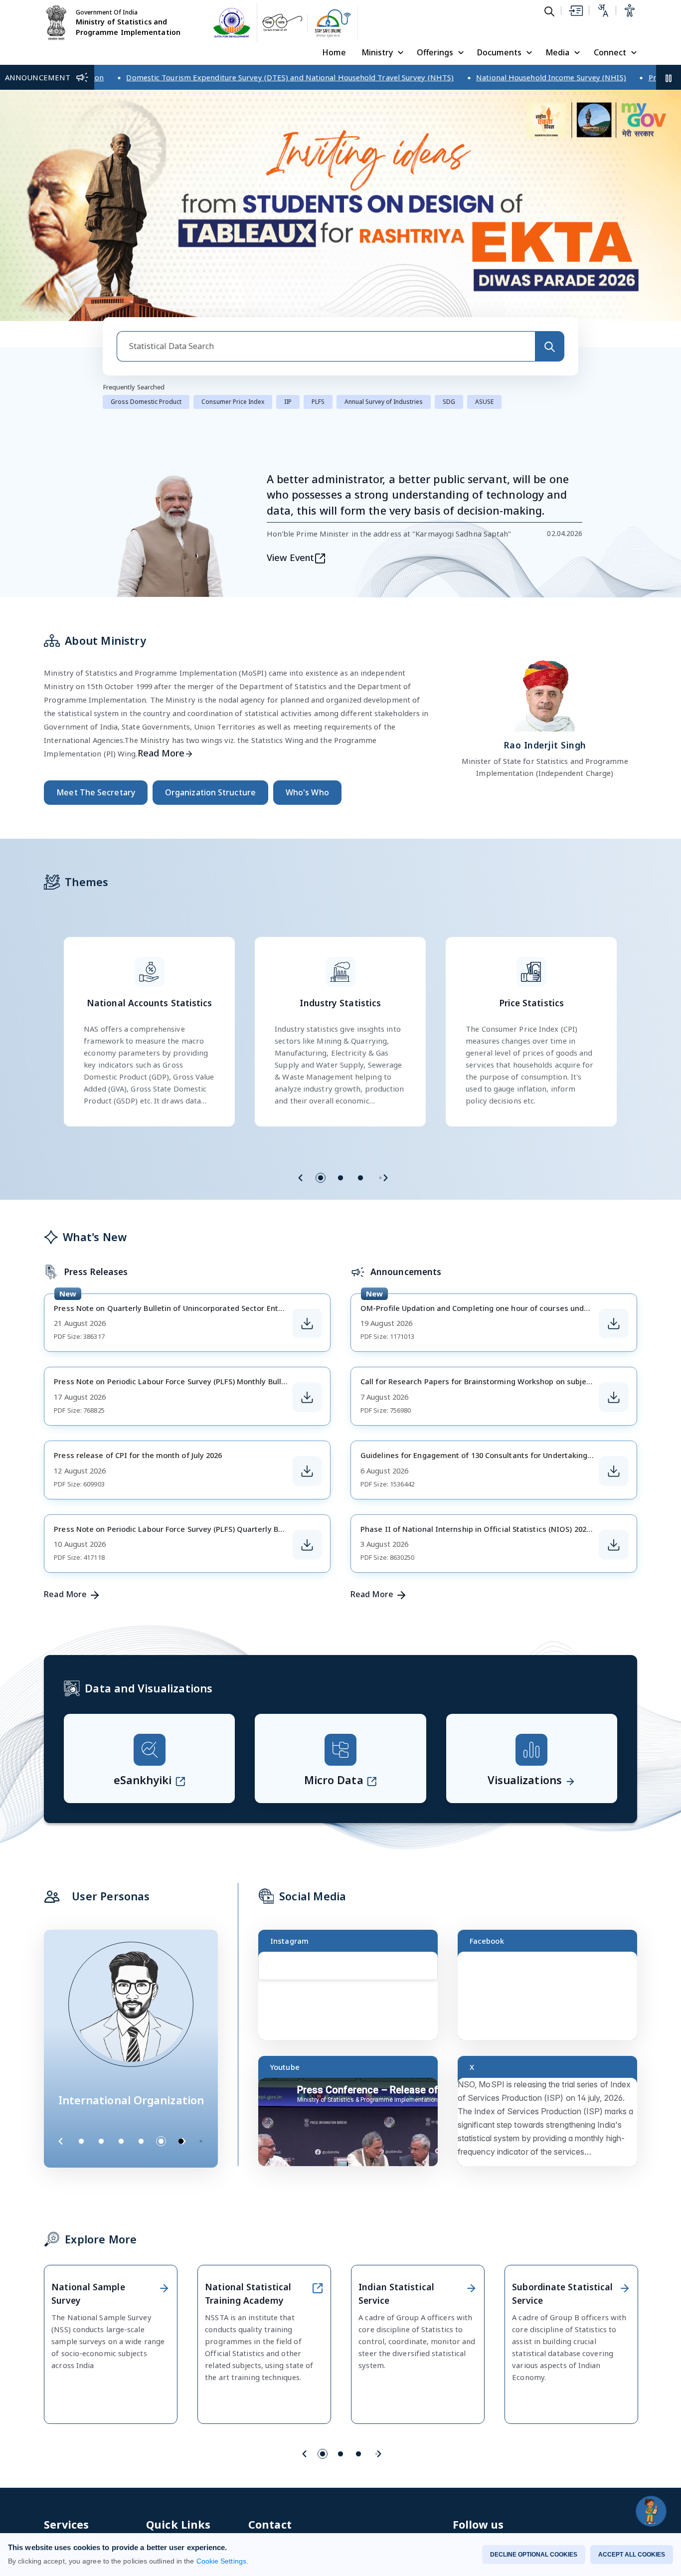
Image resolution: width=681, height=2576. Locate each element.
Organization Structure (210, 801)
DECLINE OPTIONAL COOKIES (534, 2555)
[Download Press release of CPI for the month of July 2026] (307, 1480)
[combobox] (326, 355)
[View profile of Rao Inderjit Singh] (545, 702)
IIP (288, 411)
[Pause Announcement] (669, 77)
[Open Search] (549, 11)
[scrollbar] (435, 1986)
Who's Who (307, 801)
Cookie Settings (221, 2561)
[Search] (549, 355)
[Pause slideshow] (206, 2150)
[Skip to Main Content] (575, 10)
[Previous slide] (301, 1187)
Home (334, 52)
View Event (291, 566)
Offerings (435, 52)
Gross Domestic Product (146, 411)
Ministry (377, 52)
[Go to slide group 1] (321, 1187)
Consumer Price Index (233, 411)
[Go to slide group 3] (360, 1187)
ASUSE (484, 411)
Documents (499, 52)
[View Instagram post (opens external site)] (352, 2009)
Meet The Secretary (96, 801)
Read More (161, 762)
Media (557, 52)
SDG (449, 411)
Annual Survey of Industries (384, 411)
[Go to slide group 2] (340, 1187)
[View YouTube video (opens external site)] (352, 2135)
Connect (610, 52)
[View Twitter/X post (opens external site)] (552, 2135)
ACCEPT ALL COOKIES (632, 2555)
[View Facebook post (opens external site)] (552, 2009)
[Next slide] (385, 1187)
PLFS (318, 411)
